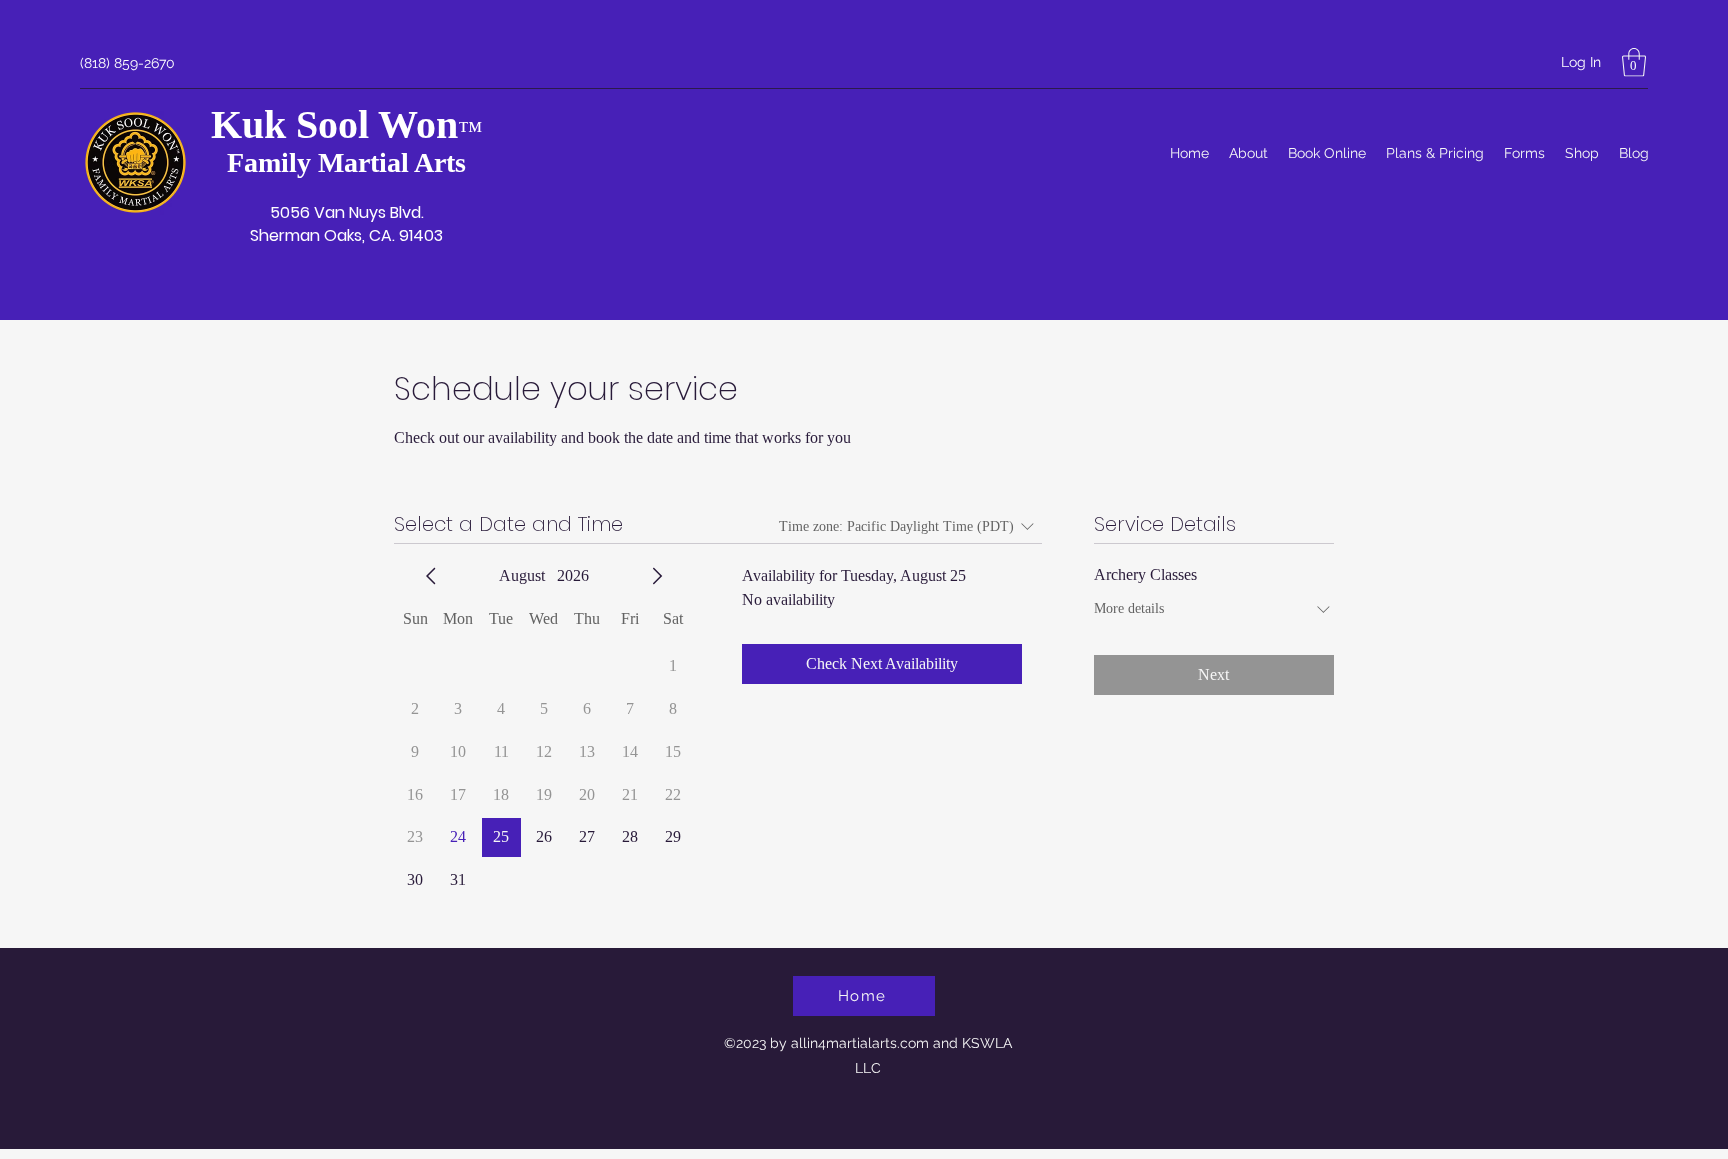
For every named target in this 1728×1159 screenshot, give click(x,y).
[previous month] (431, 576)
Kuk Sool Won (334, 124)
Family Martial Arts (346, 162)
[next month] (657, 576)
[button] (1634, 62)
